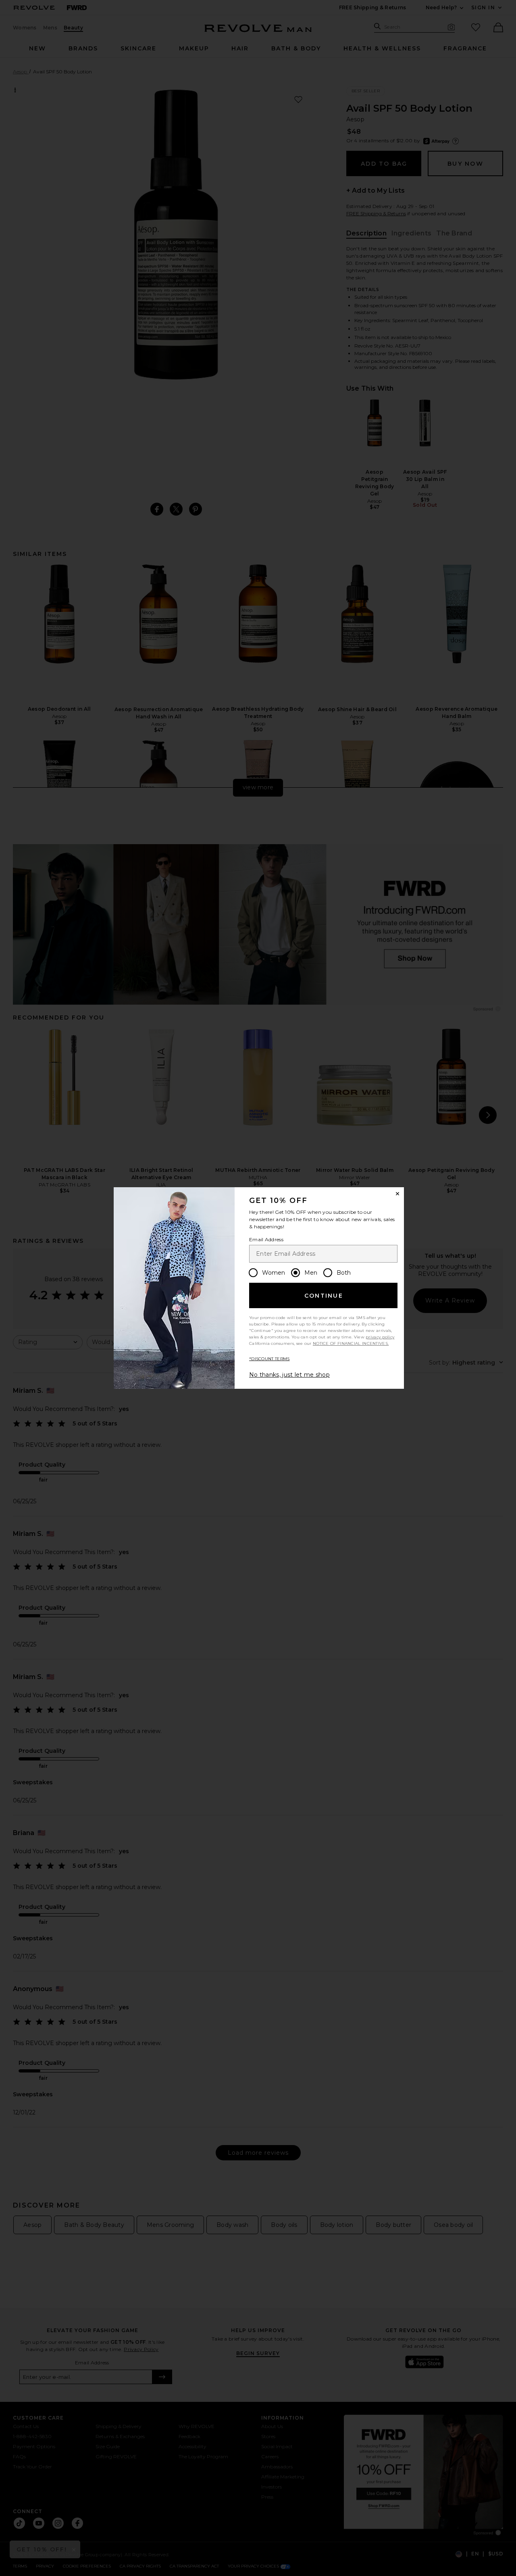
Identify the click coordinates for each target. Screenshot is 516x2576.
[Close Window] (397, 1194)
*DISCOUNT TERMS (269, 1359)
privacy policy (380, 1337)
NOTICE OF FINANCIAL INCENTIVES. (351, 1343)
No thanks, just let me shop (289, 1375)
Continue (324, 1296)
